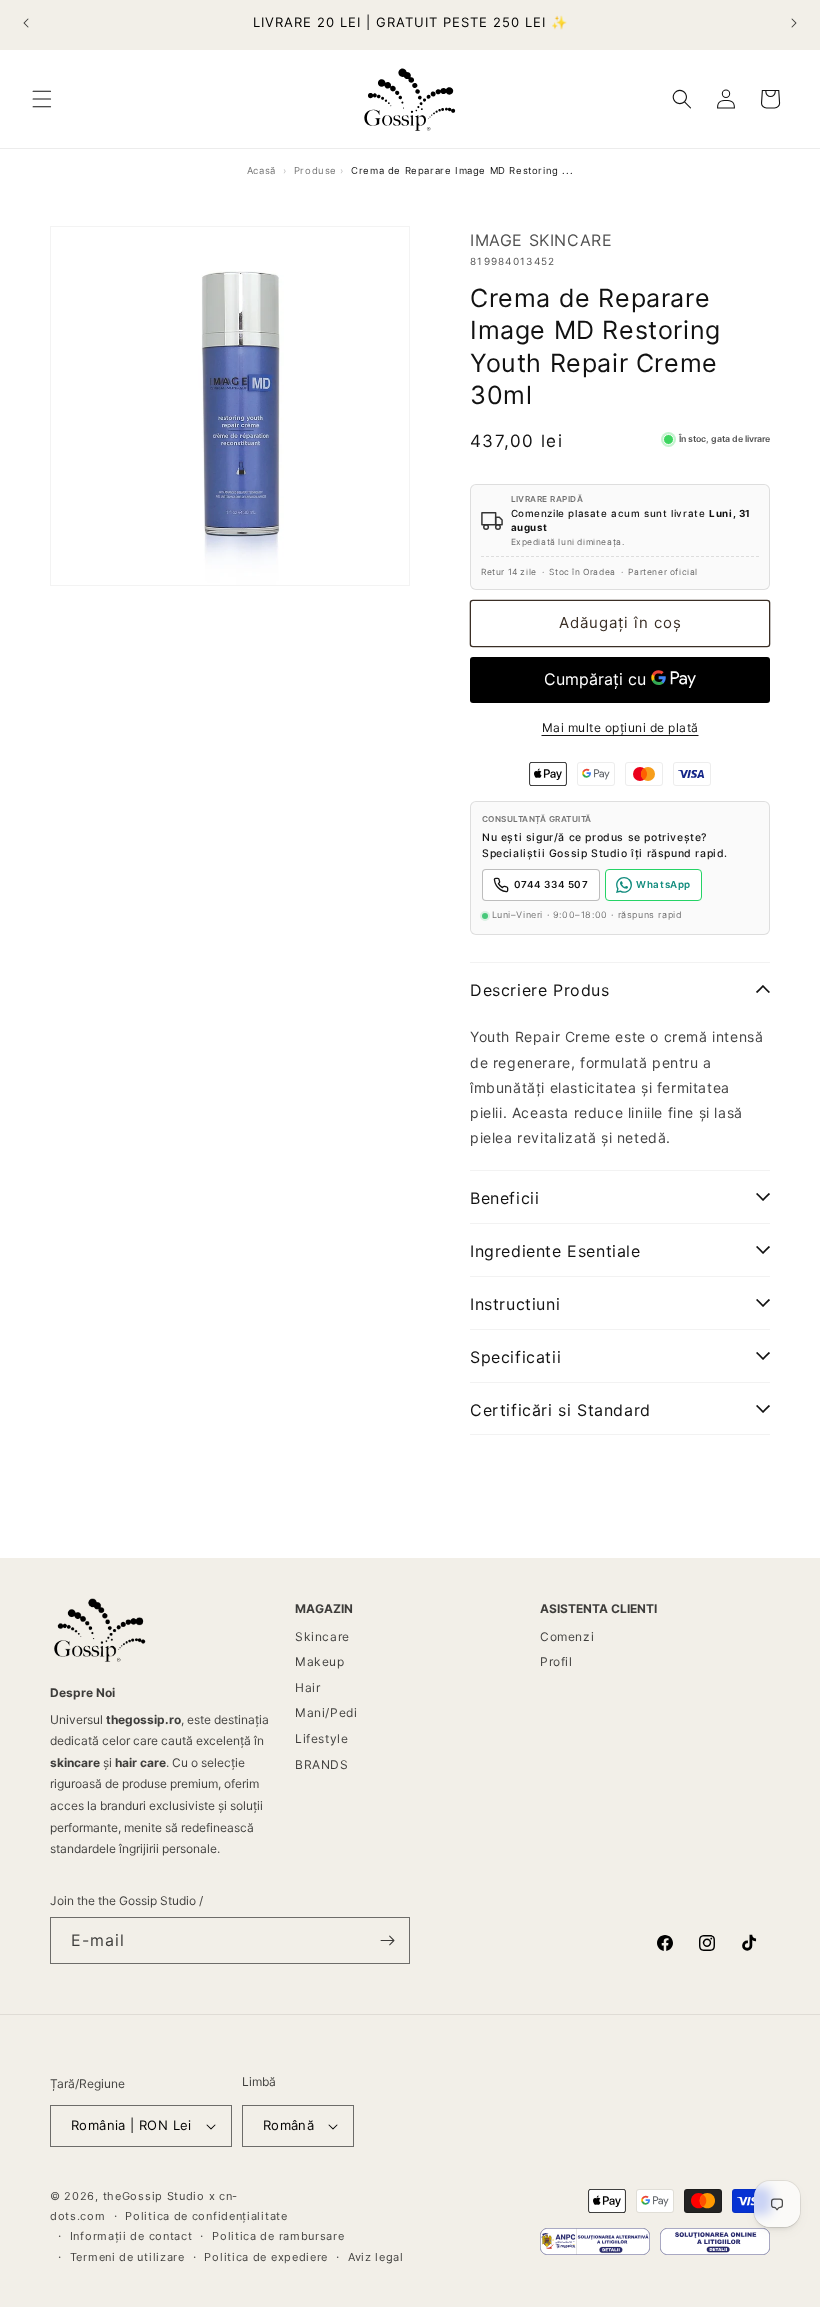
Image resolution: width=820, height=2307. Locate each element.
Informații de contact (131, 2236)
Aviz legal (376, 2257)
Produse (315, 170)
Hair (307, 1687)
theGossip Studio (154, 2196)
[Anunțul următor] (794, 23)
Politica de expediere (266, 2257)
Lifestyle (321, 1738)
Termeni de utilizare (127, 2257)
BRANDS (322, 1764)
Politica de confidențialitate (206, 2216)
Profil (556, 1661)
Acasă (261, 170)
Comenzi (567, 1636)
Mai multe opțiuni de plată (620, 727)
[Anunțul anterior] (26, 23)
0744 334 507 (551, 884)
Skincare (322, 1636)
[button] (42, 99)
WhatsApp (663, 884)
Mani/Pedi (326, 1712)
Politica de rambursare (278, 2236)
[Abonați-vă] (387, 1940)
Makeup (320, 1661)
